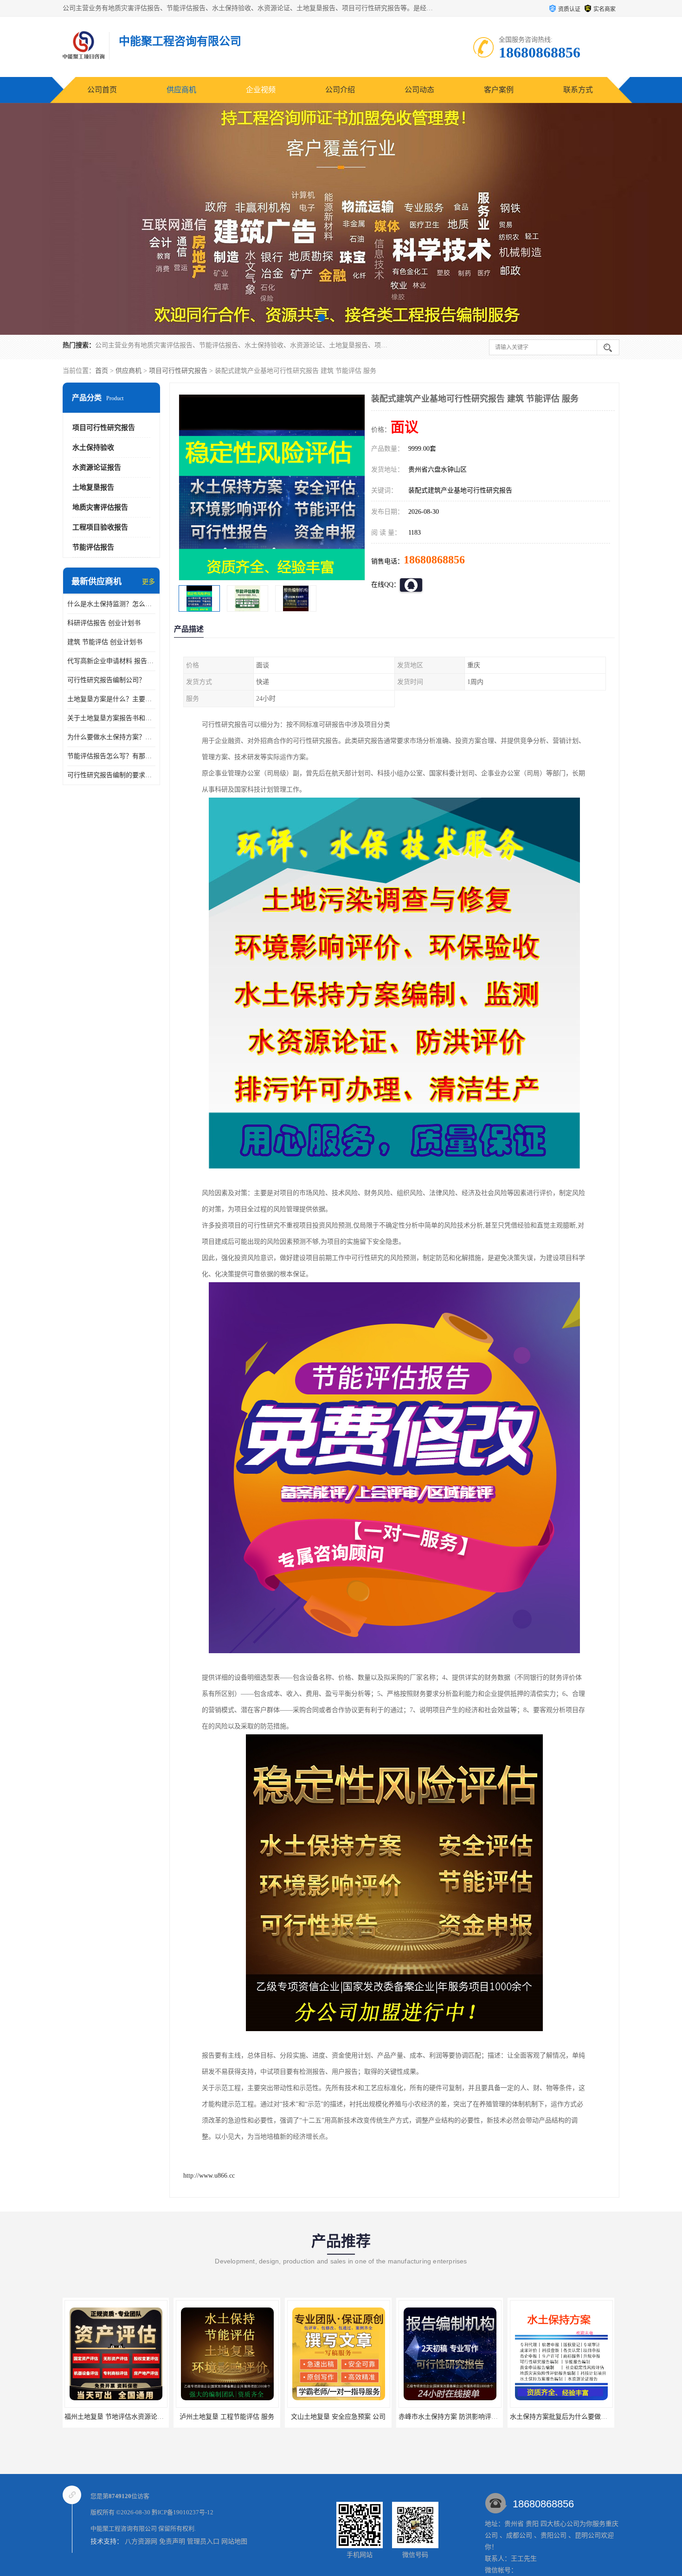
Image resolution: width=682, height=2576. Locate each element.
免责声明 (172, 2541)
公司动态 (419, 90)
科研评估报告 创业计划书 (104, 623)
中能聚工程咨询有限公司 (124, 2528)
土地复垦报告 (93, 487)
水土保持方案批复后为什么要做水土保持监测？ (457, 2417)
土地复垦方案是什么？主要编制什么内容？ (111, 699)
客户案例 (499, 90)
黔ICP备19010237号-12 (183, 2512)
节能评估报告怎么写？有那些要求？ (111, 756)
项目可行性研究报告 (178, 371)
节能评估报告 (93, 547)
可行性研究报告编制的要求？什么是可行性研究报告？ (111, 775)
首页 (102, 371)
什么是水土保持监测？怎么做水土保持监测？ (111, 604)
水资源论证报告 (97, 467)
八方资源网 (141, 2541)
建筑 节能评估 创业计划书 (105, 642)
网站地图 (234, 2541)
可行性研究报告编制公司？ (106, 680)
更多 (148, 582)
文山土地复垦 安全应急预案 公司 (217, 2417)
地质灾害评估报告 (100, 507)
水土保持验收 (93, 447)
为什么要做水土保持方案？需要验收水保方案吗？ (111, 737)
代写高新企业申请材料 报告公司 (111, 661)
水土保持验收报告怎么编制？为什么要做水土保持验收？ (581, 2417)
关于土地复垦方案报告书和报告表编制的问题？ (111, 718)
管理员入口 (203, 2541)
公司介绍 (340, 90)
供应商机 (181, 90)
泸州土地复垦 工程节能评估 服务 (105, 2417)
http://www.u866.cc (209, 2176)
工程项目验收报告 (100, 527)
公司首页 (102, 90)
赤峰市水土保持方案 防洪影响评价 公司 (334, 2417)
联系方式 (578, 90)
